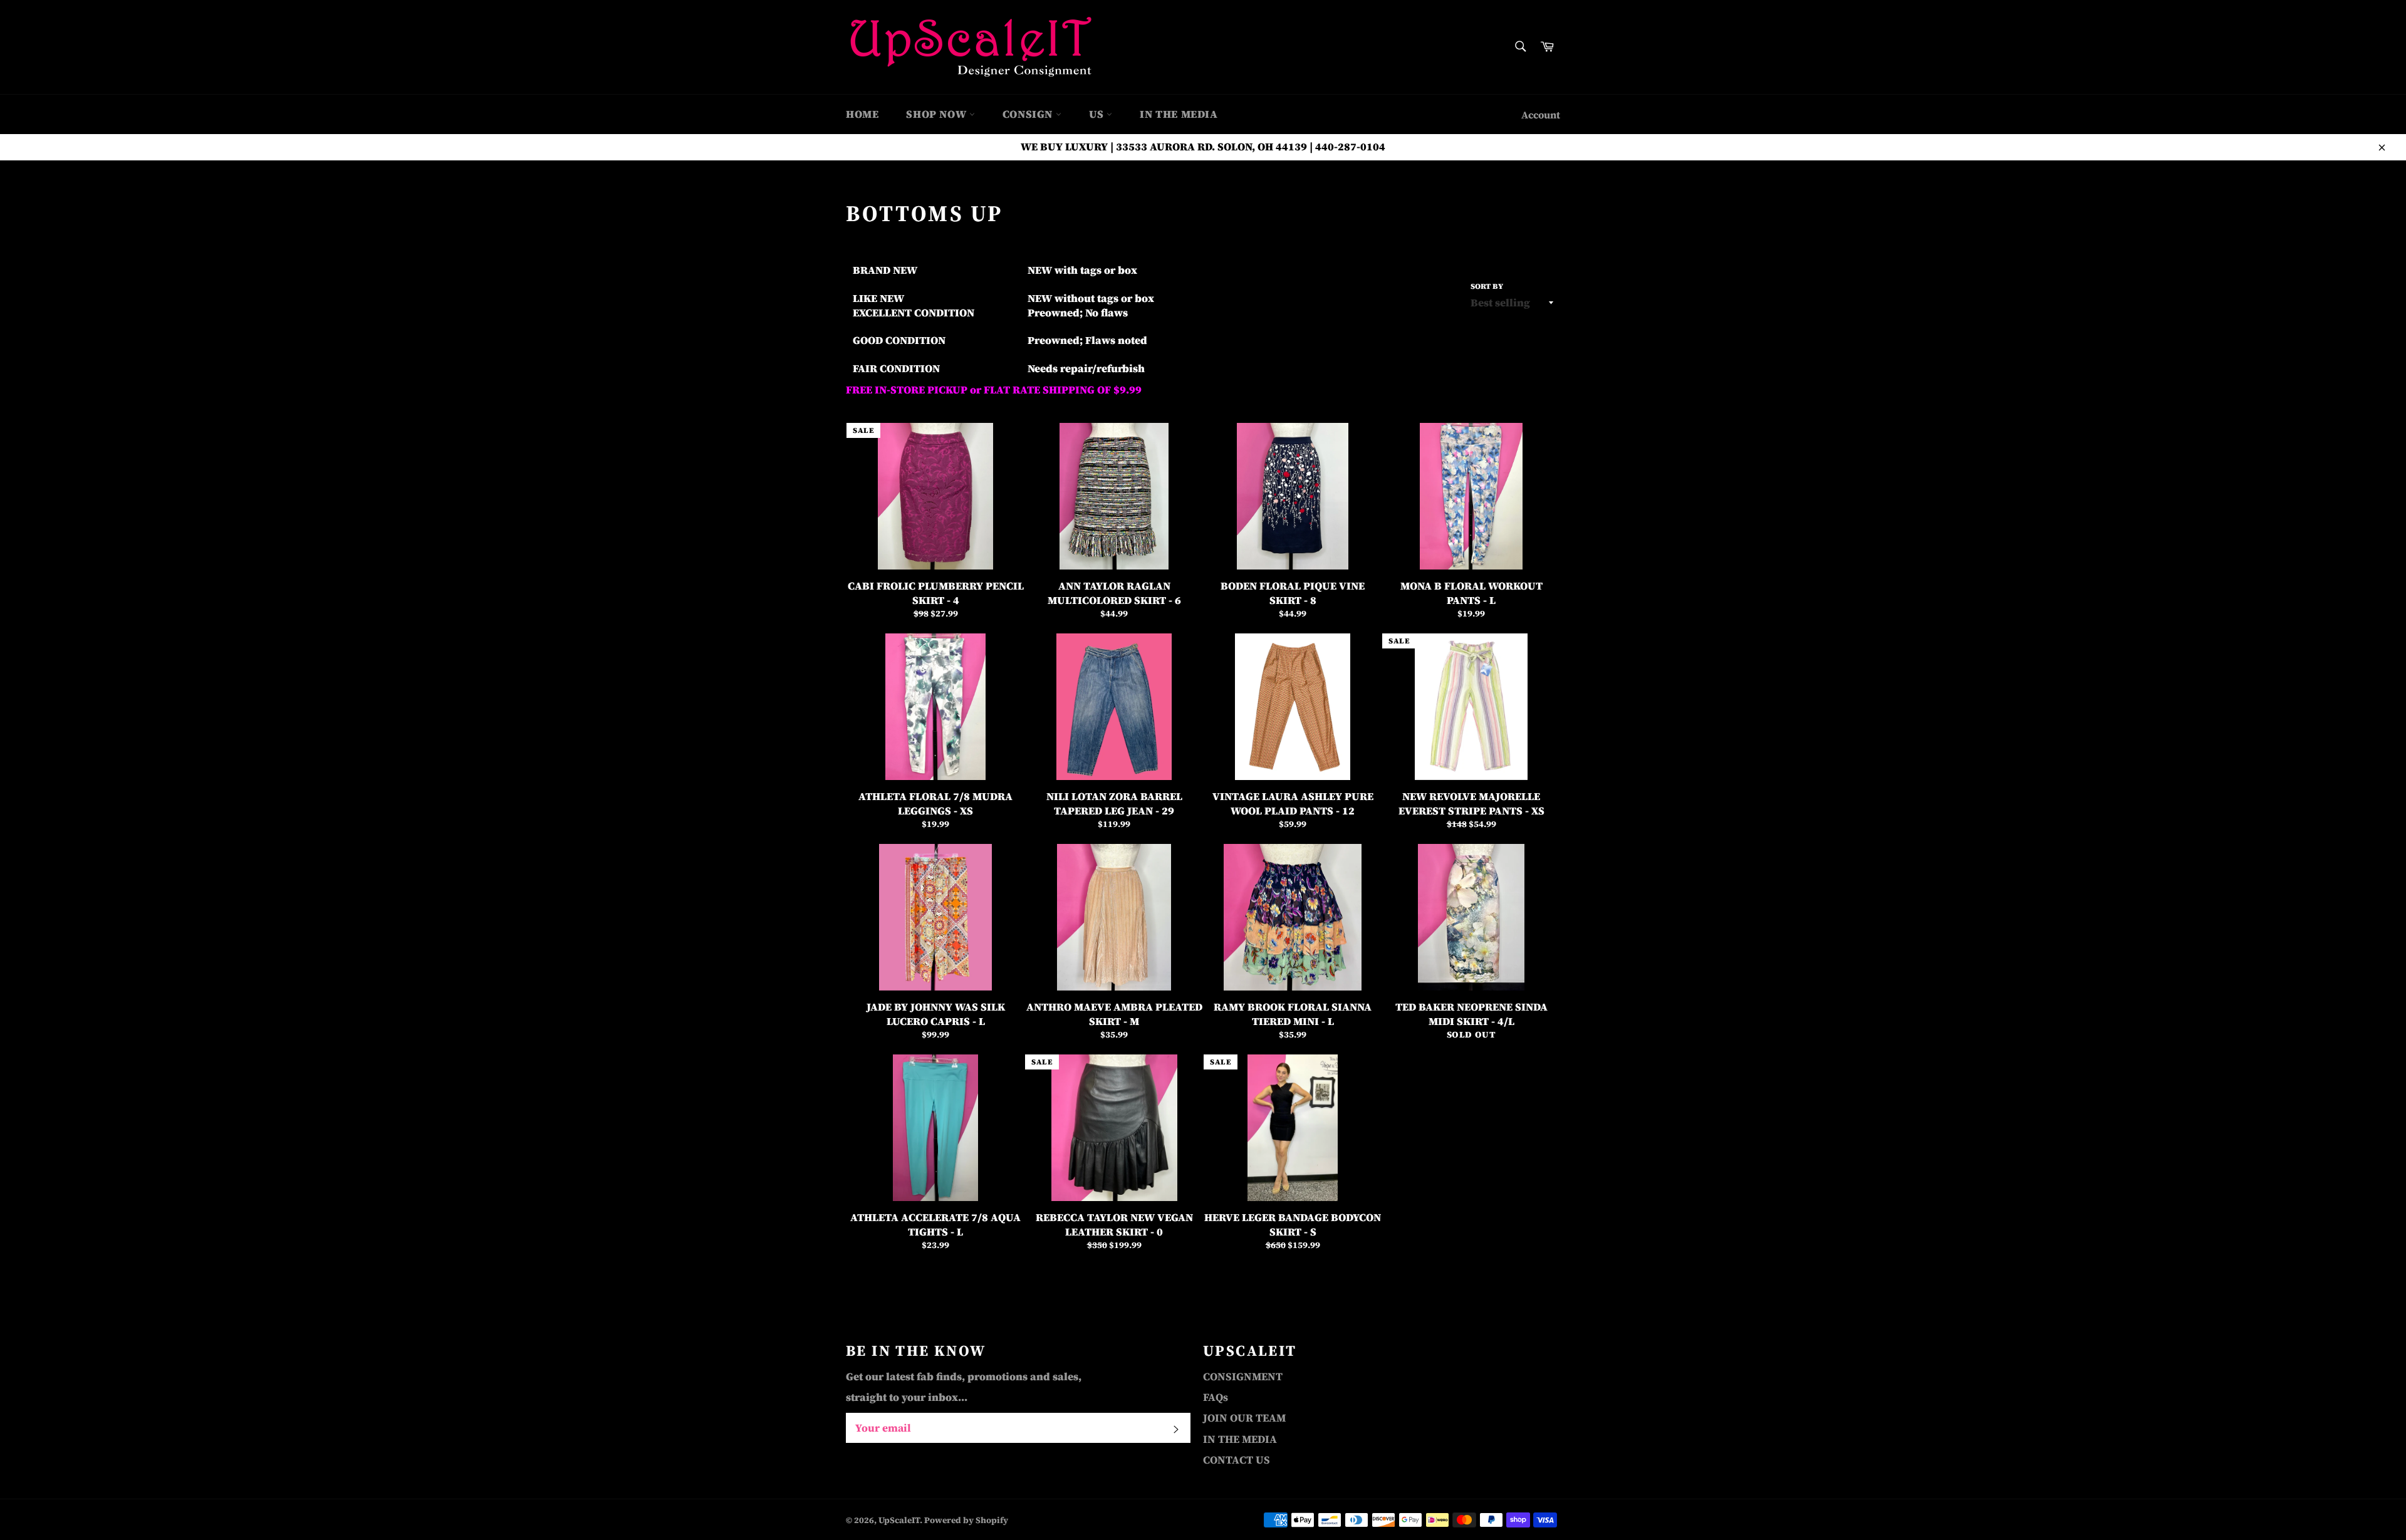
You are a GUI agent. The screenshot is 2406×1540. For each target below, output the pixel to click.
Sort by (1487, 286)
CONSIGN (1029, 114)
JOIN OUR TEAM (1244, 1418)
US (1098, 114)
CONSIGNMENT (1243, 1376)
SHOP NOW (937, 114)
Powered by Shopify (966, 1520)
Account (1541, 115)
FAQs (1216, 1397)
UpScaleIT (899, 1520)
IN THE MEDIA (1179, 114)
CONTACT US (1237, 1460)
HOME (862, 114)
